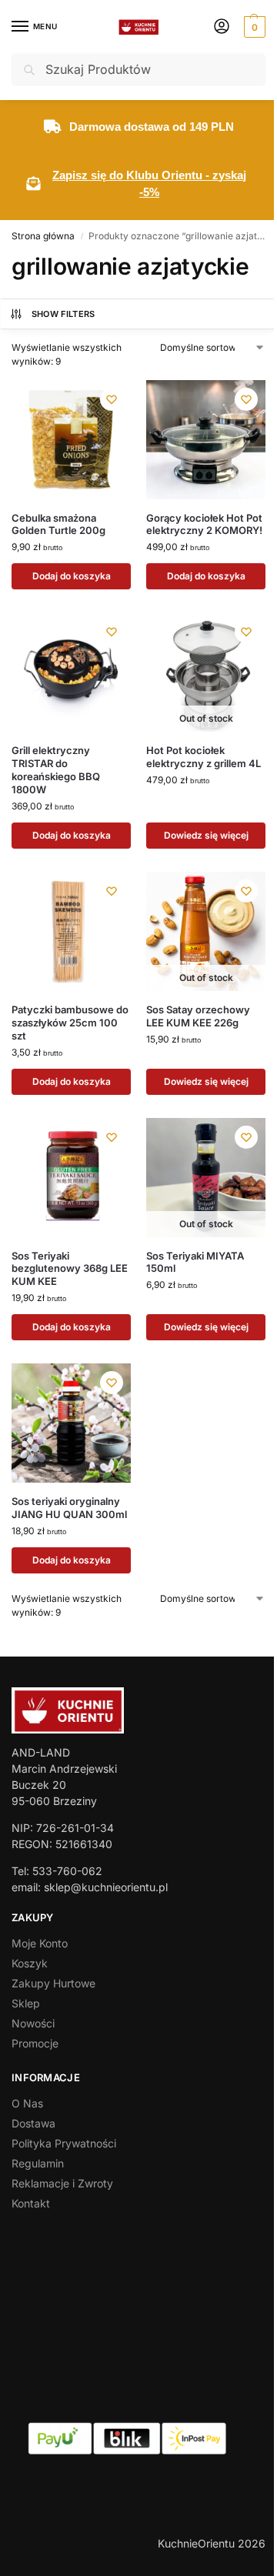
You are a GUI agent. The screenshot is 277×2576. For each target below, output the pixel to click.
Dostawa (33, 2123)
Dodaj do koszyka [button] (72, 576)
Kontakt (31, 2203)
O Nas (27, 2103)
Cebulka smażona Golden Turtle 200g (58, 524)
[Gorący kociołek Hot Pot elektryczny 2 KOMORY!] (206, 440)
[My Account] (222, 27)
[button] (253, 27)
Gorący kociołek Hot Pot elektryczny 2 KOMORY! (204, 524)
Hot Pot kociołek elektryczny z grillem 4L (204, 757)
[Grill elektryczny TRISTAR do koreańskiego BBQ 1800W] (71, 672)
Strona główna (43, 236)
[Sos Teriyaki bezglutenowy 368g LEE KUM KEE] (71, 1178)
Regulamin (38, 2163)
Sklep (26, 2003)
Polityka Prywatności (64, 2143)
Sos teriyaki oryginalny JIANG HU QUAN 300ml (69, 1508)
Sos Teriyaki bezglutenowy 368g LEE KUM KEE (70, 1269)
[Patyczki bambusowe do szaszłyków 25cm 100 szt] (71, 931)
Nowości (33, 2023)
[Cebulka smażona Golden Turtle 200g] (71, 440)
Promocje (35, 2043)
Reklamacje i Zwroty (62, 2183)
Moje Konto (40, 1943)
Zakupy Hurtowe (53, 1983)
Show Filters (63, 314)
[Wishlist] (112, 399)
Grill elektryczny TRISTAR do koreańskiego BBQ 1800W (56, 770)
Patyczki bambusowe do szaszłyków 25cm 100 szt (70, 1023)
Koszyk (30, 1963)
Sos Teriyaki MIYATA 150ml (195, 1262)
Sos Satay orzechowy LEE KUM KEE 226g (198, 1016)
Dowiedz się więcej (206, 835)
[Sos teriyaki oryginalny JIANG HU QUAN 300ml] (71, 1423)
